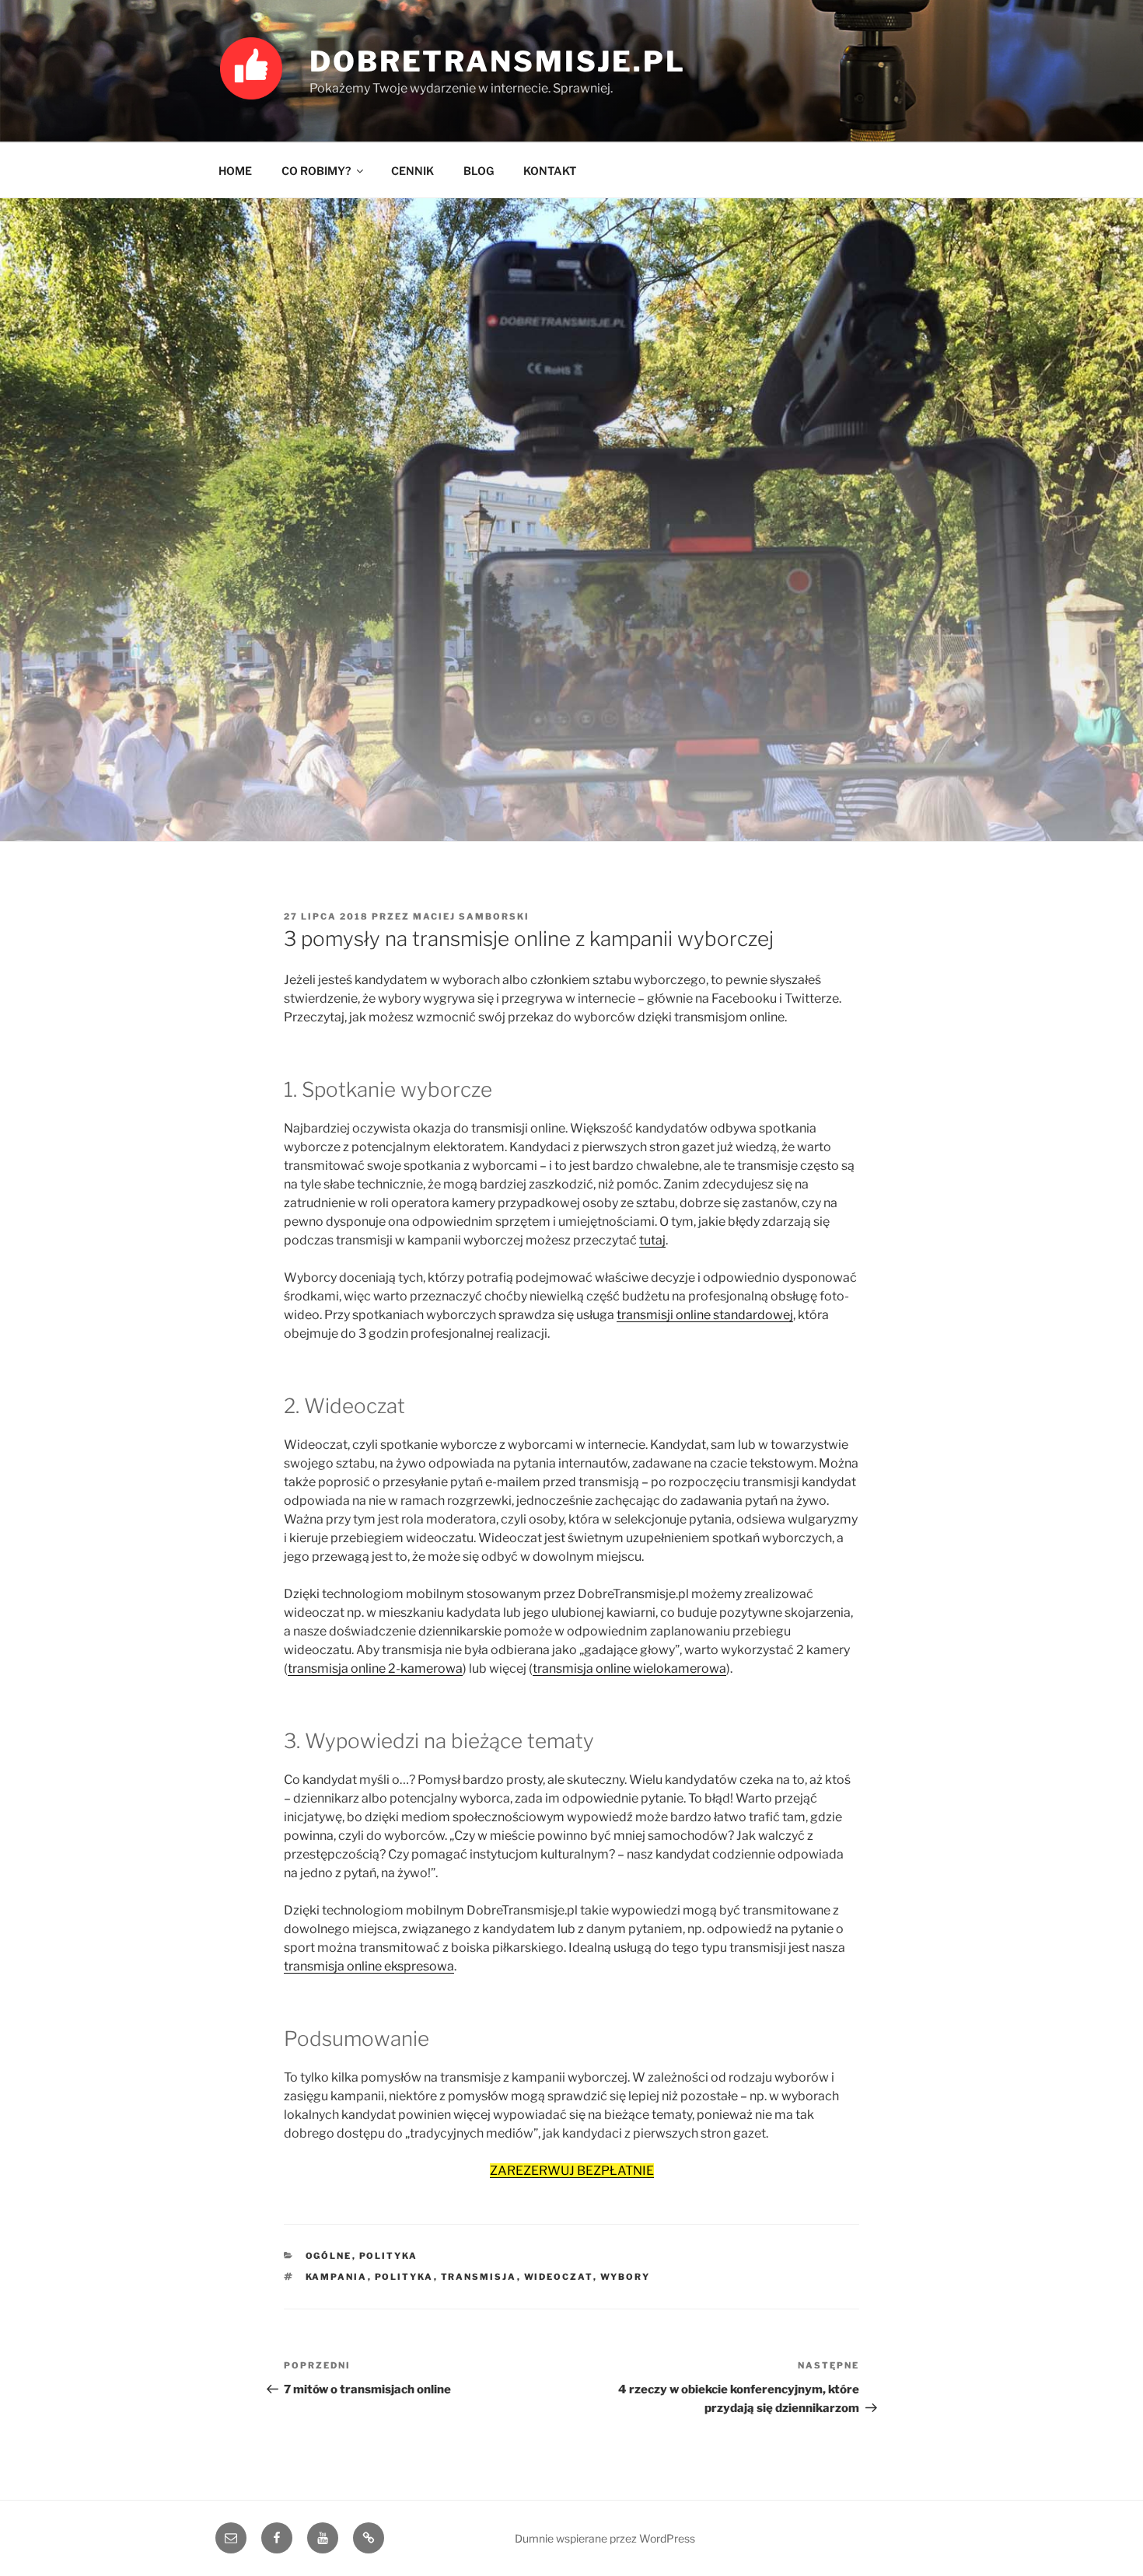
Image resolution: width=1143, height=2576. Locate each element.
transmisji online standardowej (705, 1315)
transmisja (479, 2277)
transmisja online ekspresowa (369, 1966)
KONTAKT (550, 171)
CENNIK (412, 171)
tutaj (652, 1240)
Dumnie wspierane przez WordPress (605, 2538)
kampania (337, 2277)
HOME (235, 171)
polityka (389, 2256)
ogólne (329, 2256)
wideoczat (559, 2277)
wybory (626, 2277)
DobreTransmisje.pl (498, 61)
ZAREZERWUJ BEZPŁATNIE (572, 2171)
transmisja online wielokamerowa (629, 1668)
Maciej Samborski (471, 916)
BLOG (479, 171)
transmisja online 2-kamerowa (375, 1668)
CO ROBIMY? (316, 171)
